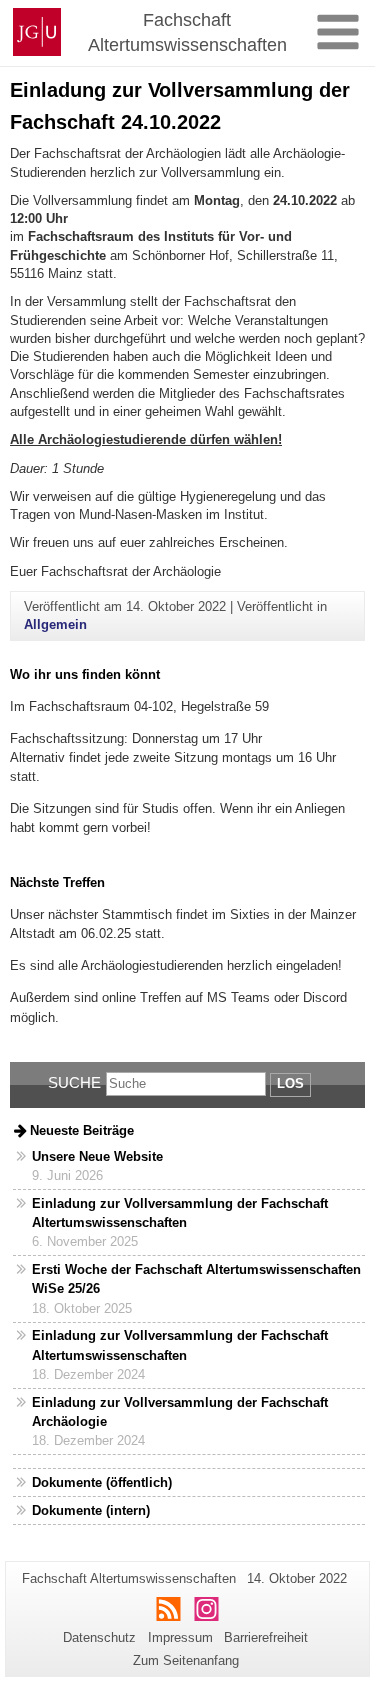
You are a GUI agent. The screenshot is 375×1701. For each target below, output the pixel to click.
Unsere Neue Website (97, 1156)
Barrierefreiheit (266, 1637)
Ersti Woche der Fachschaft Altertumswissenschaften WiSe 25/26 (196, 1279)
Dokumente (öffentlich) (102, 1482)
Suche (74, 1082)
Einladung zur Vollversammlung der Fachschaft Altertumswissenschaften (180, 1213)
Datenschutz (99, 1637)
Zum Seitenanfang (186, 1660)
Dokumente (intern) (91, 1510)
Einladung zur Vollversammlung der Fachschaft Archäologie (180, 1412)
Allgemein (55, 624)
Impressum (180, 1637)
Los (290, 1083)
